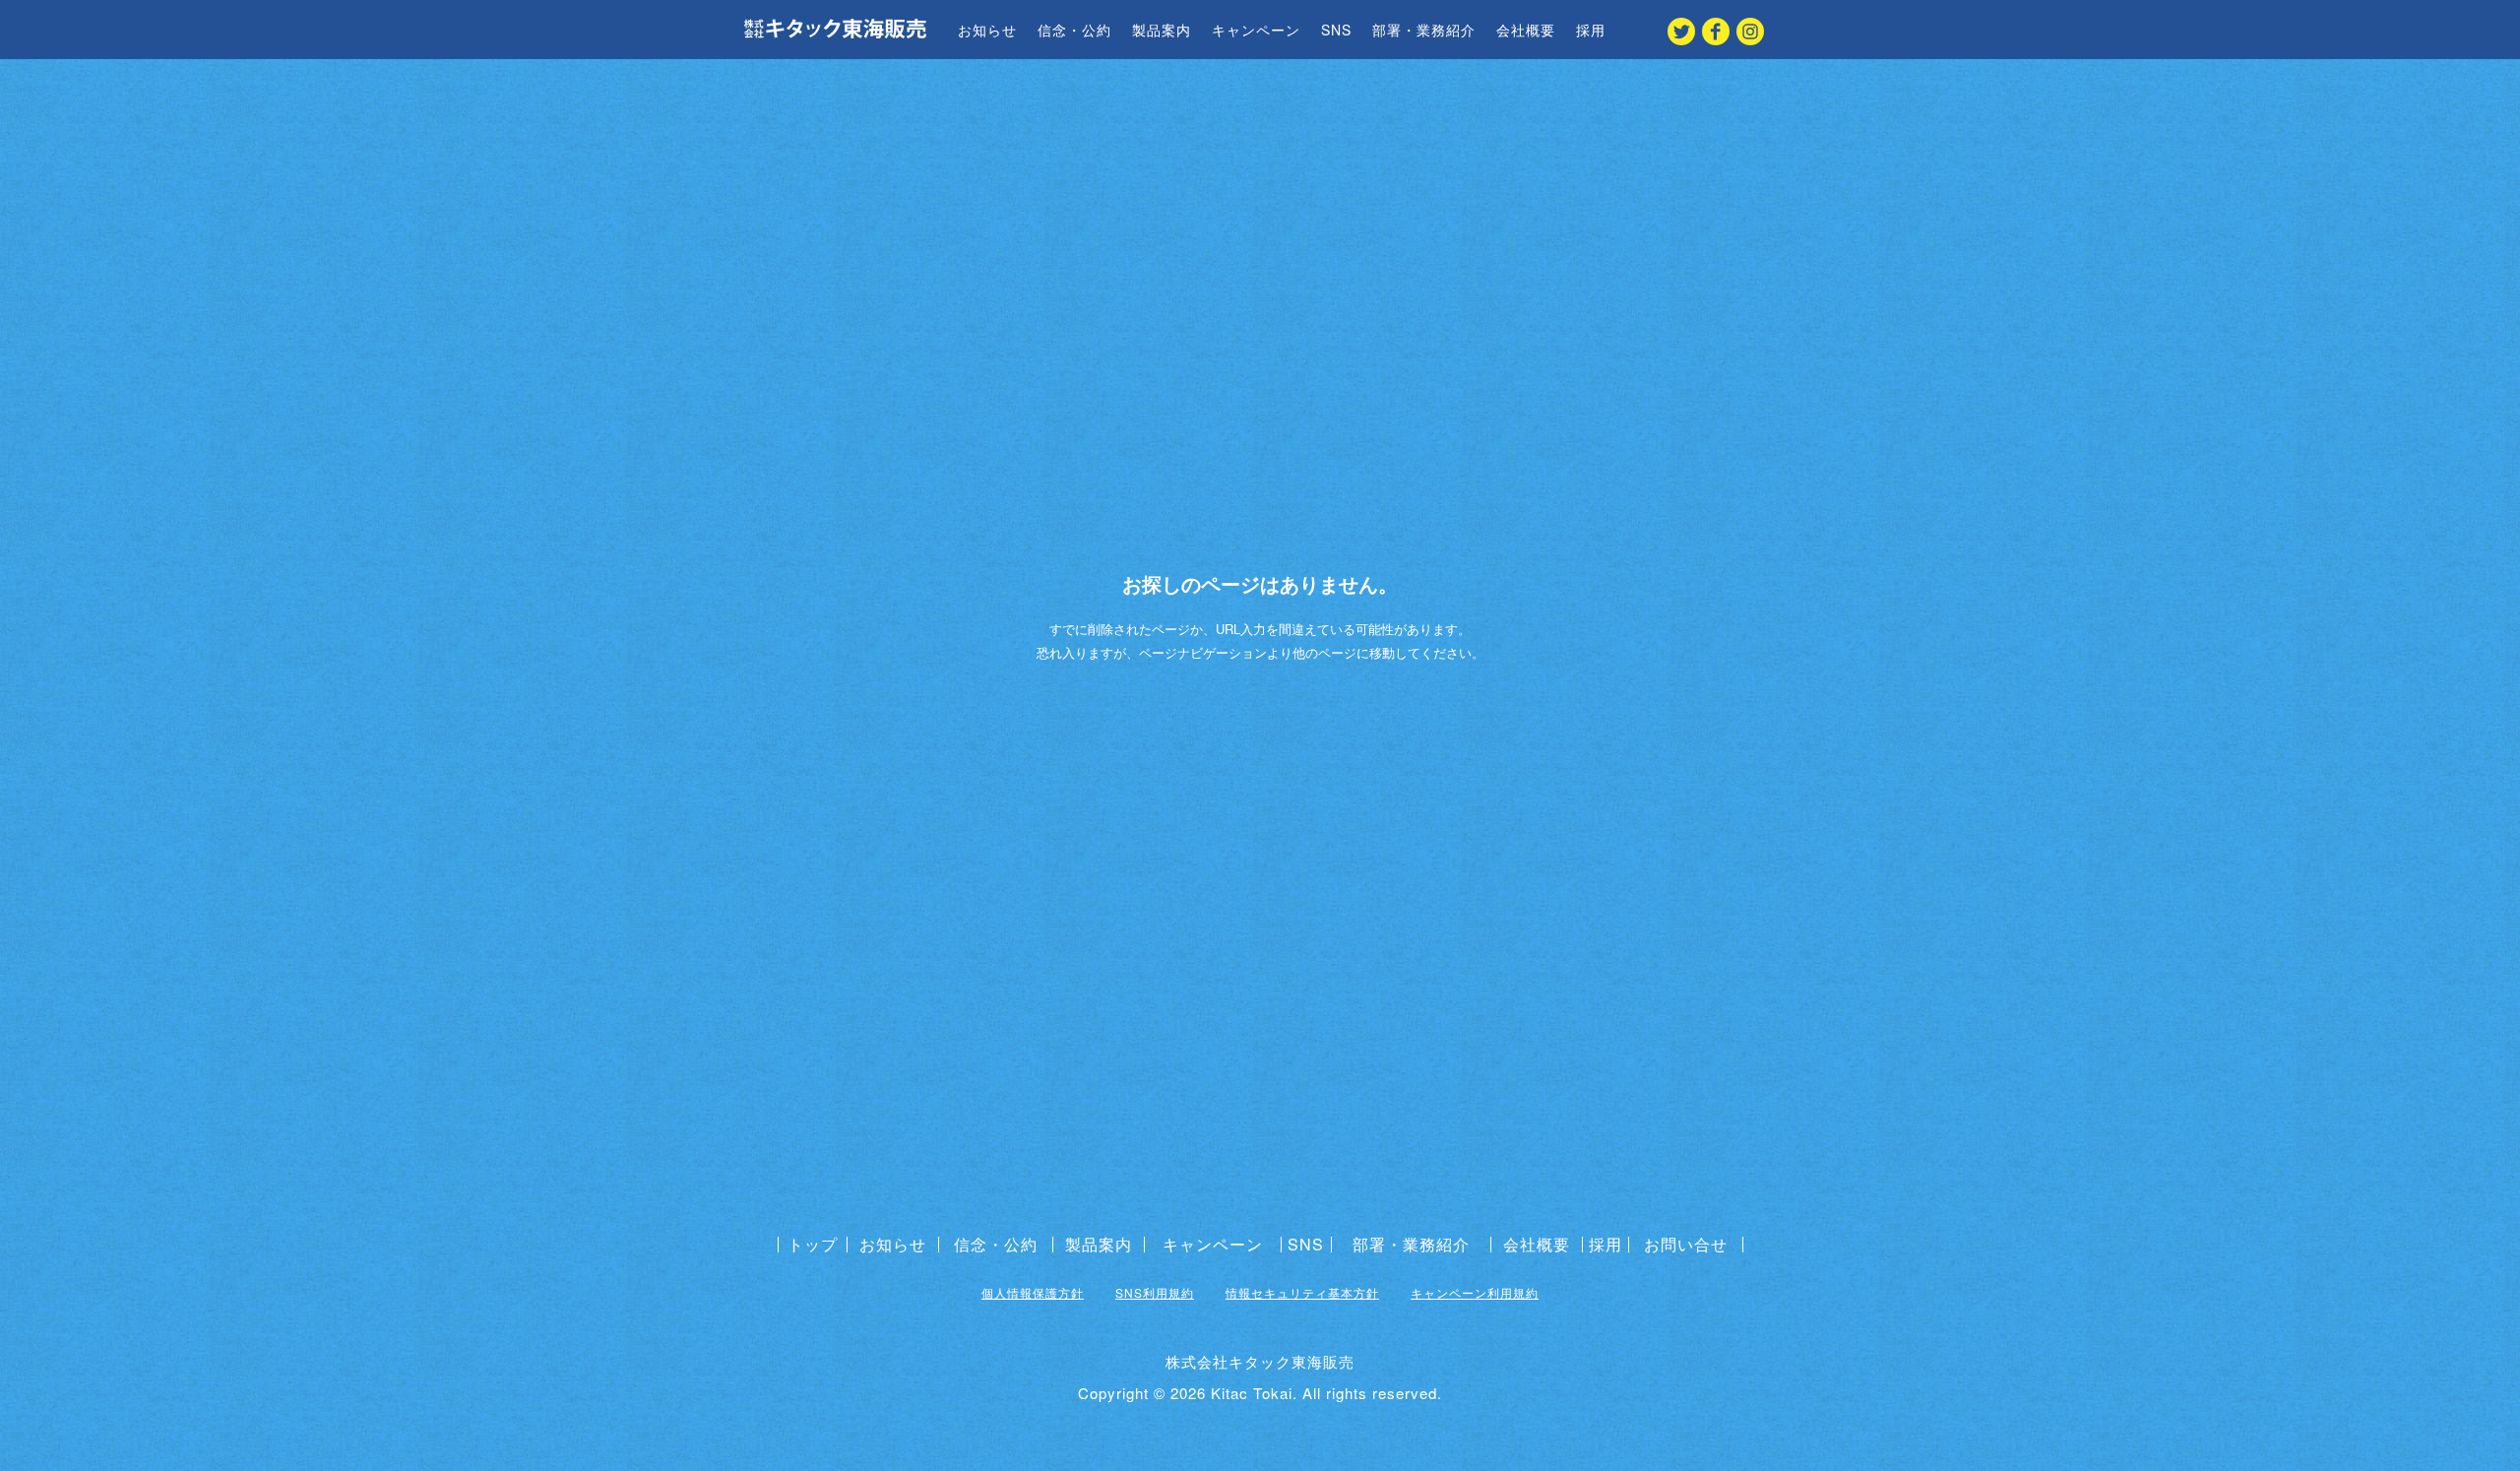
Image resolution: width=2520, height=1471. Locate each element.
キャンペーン (1256, 30)
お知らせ (987, 30)
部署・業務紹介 (1424, 30)
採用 (1591, 30)
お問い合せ (1686, 1245)
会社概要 (1526, 30)
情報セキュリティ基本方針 (1302, 1293)
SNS (1336, 30)
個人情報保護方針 (1033, 1293)
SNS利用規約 (1155, 1293)
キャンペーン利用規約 (1475, 1293)
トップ (813, 1245)
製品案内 (1162, 30)
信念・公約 (1074, 30)
